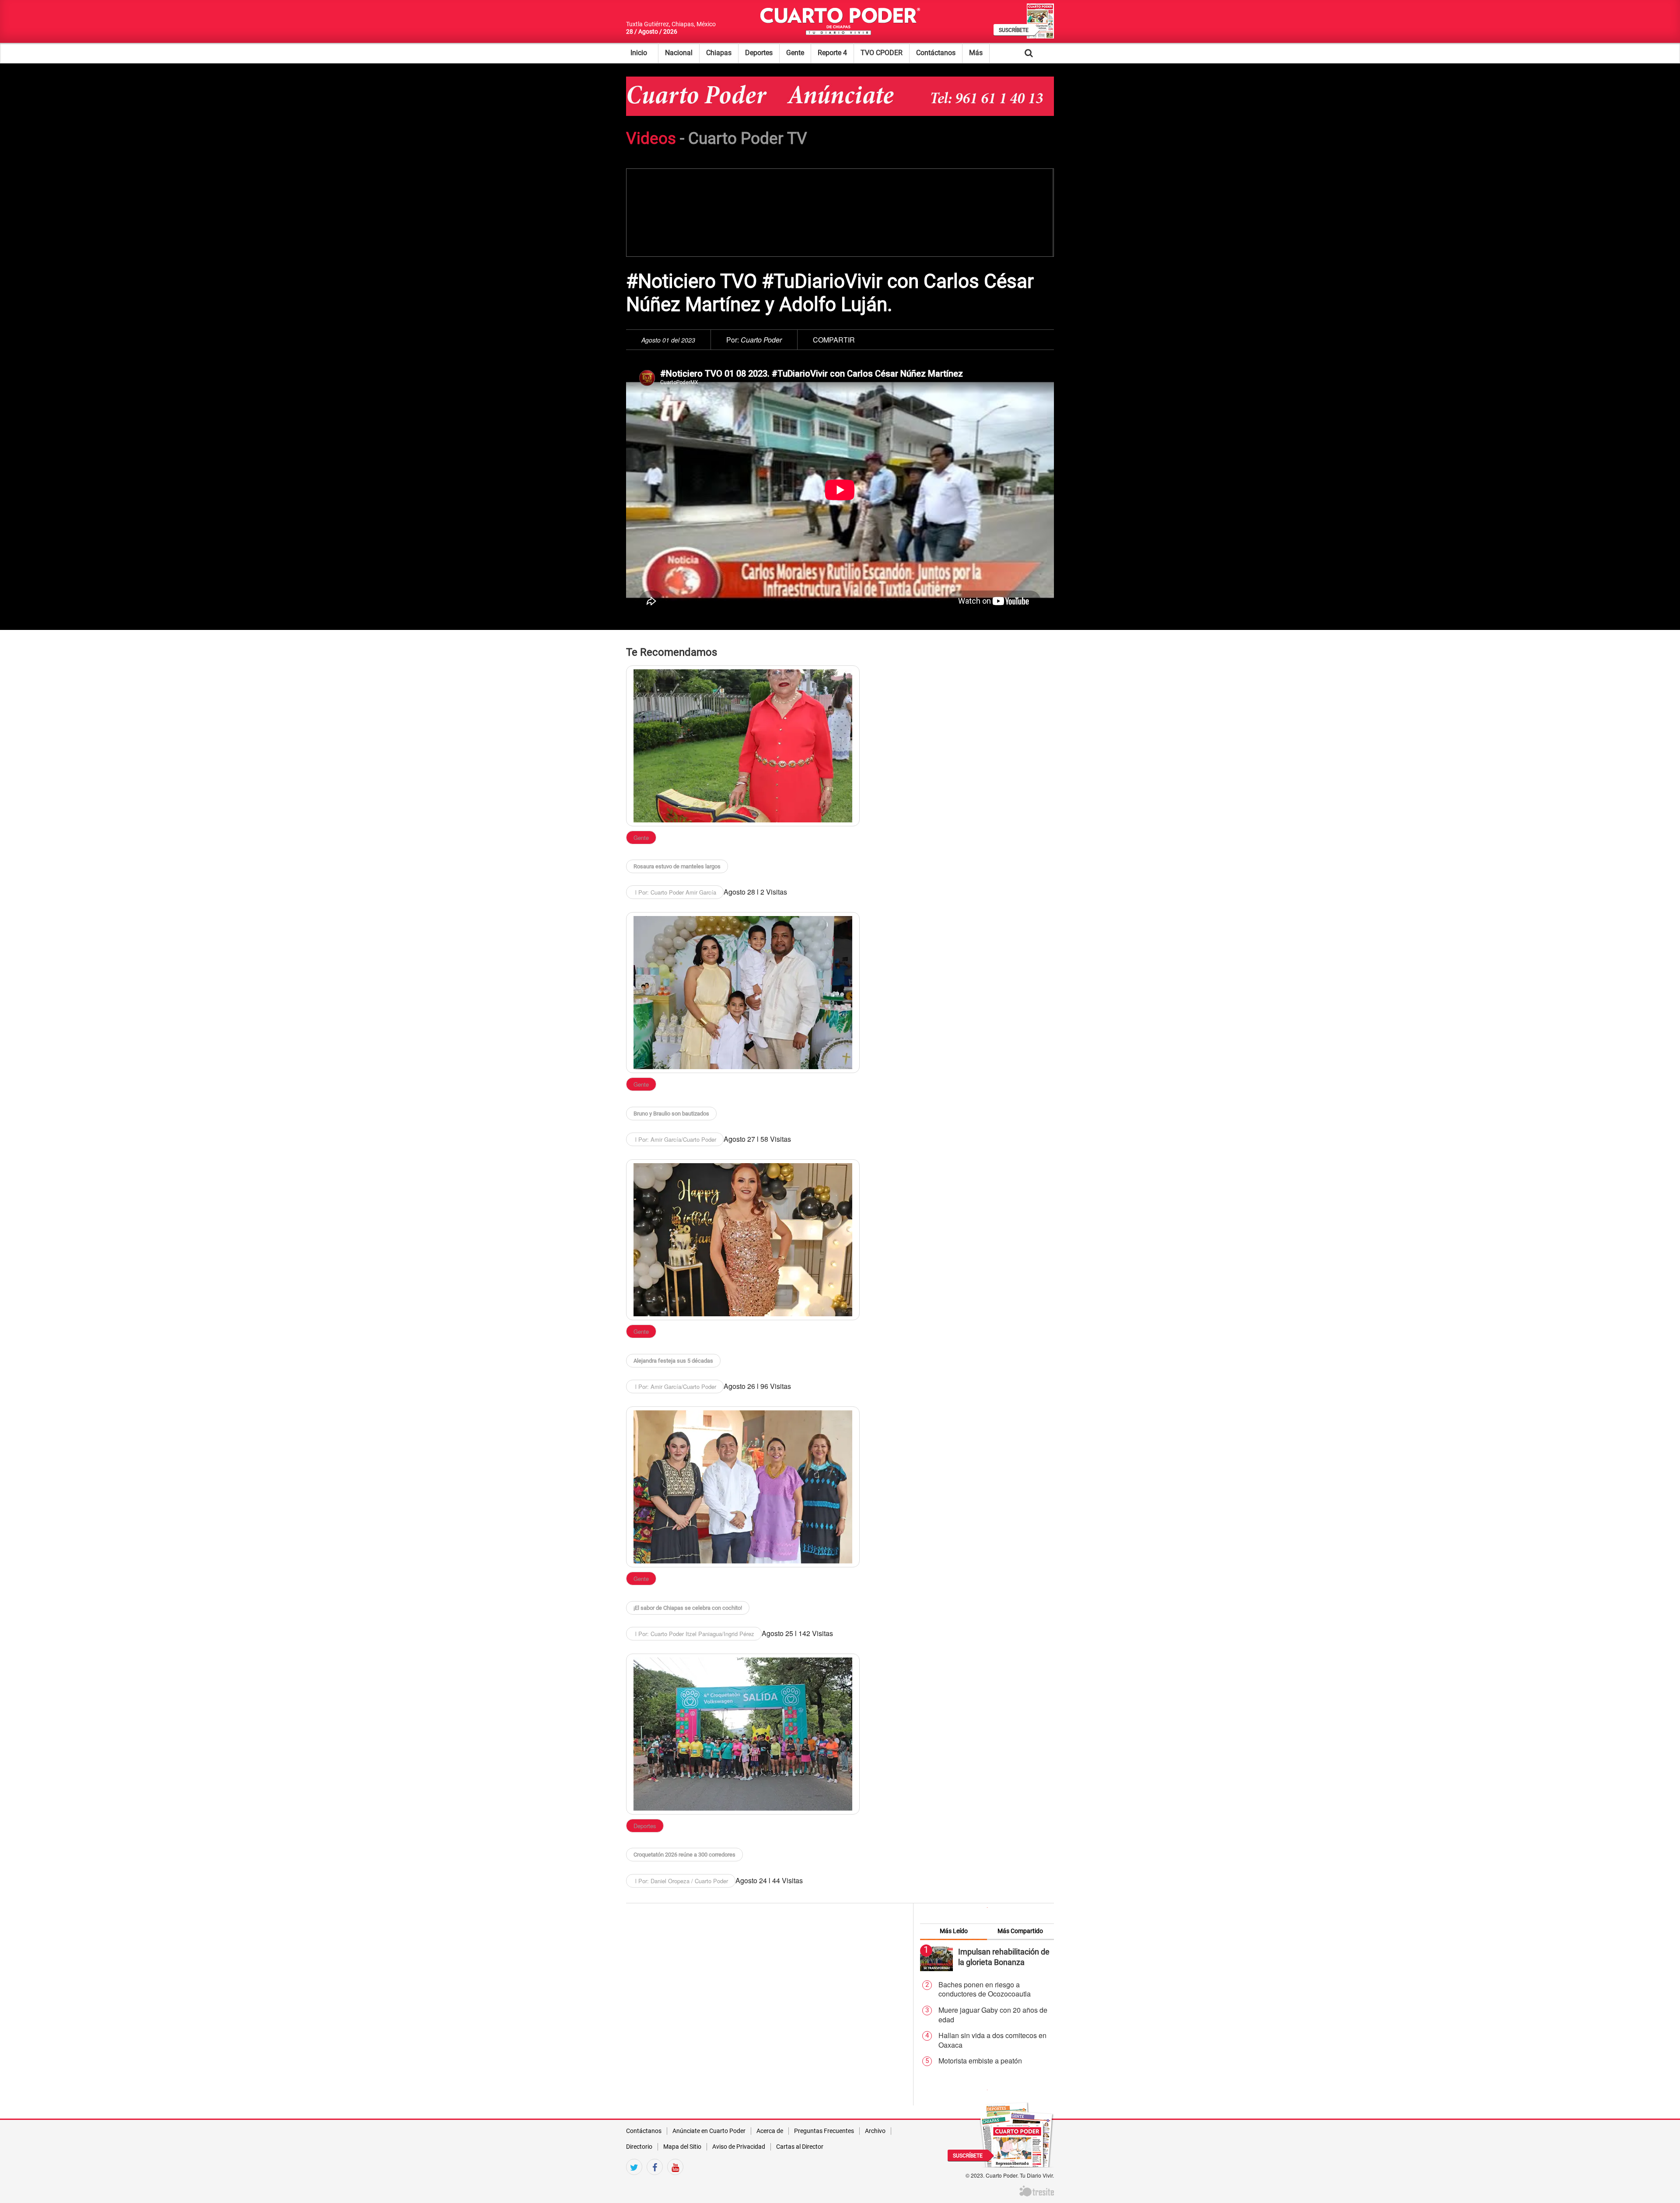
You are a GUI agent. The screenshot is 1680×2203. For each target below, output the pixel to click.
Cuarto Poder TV (748, 138)
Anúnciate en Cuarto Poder (709, 2131)
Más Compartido (1020, 1931)
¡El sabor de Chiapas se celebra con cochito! (688, 1608)
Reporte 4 (832, 53)
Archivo (875, 2131)
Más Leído (954, 1931)
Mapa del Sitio (682, 2147)
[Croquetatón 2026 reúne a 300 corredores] (743, 1734)
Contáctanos (936, 53)
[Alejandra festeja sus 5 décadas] (743, 1240)
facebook (655, 2182)
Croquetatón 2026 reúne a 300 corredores (684, 1855)
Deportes (759, 53)
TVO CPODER (882, 53)
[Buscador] (1042, 53)
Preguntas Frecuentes (824, 2131)
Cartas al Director (800, 2147)
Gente (795, 53)
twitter (634, 2182)
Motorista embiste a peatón (980, 2061)
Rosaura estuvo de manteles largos (677, 866)
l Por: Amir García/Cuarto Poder (675, 1139)
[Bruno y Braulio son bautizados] (743, 993)
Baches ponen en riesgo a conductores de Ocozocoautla (985, 1989)
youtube (675, 2182)
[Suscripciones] (1017, 2134)
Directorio (639, 2147)
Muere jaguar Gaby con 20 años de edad (993, 2015)
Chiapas (719, 53)
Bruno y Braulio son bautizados (671, 1114)
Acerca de (770, 2131)
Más (976, 53)
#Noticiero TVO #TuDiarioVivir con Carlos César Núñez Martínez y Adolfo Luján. (830, 293)
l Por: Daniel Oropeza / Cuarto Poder (681, 1881)
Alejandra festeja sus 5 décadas (673, 1361)
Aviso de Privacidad (739, 2147)
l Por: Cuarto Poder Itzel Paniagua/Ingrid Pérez (694, 1634)
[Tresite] (1037, 2190)
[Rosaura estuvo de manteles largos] (743, 746)
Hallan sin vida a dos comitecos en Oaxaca (992, 2040)
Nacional (679, 53)
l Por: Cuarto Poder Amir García (675, 892)
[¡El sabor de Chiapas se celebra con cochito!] (743, 1487)
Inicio (639, 53)
